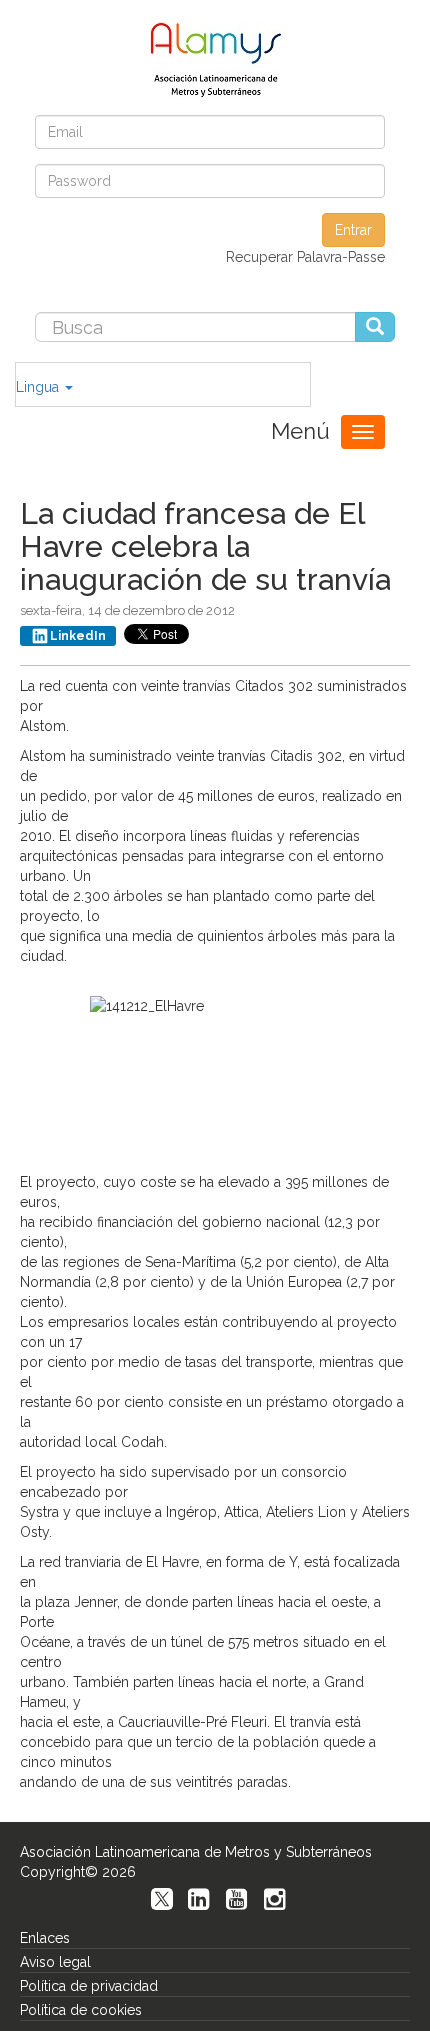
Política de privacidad (89, 1986)
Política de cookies (81, 2010)
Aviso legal (55, 1962)
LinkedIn (78, 636)
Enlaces (45, 1938)
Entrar (353, 230)
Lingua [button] (39, 387)
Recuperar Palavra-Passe (305, 257)
